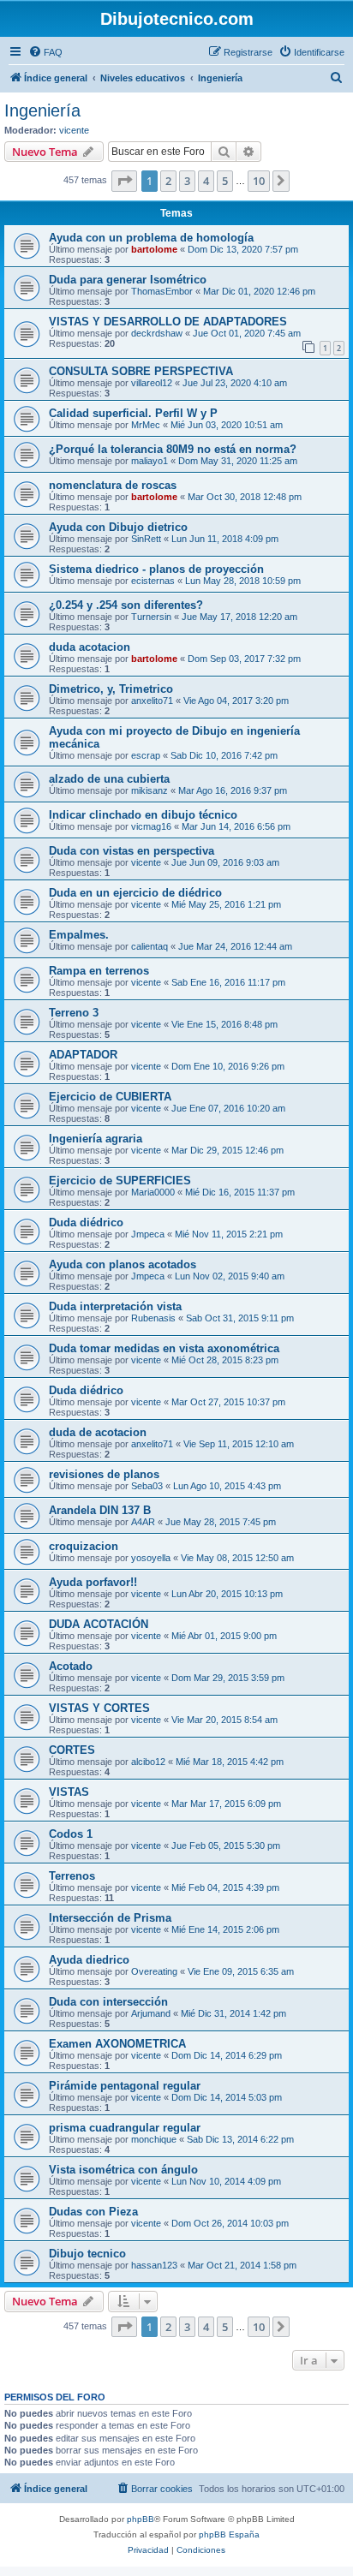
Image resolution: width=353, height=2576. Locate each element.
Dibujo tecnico (87, 2254)
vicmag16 (151, 826)
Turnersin (151, 617)
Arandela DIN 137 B (100, 1510)
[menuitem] (45, 52)
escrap (146, 755)
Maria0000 (153, 1192)
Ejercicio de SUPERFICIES (120, 1181)
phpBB (141, 2519)
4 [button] (206, 181)
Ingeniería (42, 110)
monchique (154, 2139)
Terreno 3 (74, 1013)
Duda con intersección (108, 2002)
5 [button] (225, 181)
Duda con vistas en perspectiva (132, 851)
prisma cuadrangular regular (125, 2128)
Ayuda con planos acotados (123, 1264)
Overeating (154, 1971)
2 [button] (168, 181)
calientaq (150, 946)
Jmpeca (148, 1234)
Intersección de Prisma (110, 1918)
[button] (124, 181)
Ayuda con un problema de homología (151, 238)
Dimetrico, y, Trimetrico (111, 689)
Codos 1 (71, 1834)
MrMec (146, 425)
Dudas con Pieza (93, 2212)
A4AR (143, 1522)
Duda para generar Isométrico (128, 280)
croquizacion (84, 1546)
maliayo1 (150, 461)
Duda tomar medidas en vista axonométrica (164, 1348)
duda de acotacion (98, 1432)
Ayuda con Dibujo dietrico (118, 527)
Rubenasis (153, 1318)
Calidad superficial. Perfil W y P (133, 413)
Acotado (71, 1666)
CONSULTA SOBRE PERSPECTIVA (141, 371)
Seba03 (147, 1486)
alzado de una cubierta (109, 779)
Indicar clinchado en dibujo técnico (143, 815)
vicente (74, 130)
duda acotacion (90, 647)
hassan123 (154, 2265)
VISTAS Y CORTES (99, 1708)
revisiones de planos (104, 1474)
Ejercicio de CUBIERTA (110, 1097)
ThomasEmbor (162, 291)
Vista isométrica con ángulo (123, 2170)
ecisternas (153, 581)
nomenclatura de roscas (113, 485)
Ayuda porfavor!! (93, 1582)
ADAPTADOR (83, 1055)
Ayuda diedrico (89, 1960)
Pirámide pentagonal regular (125, 2086)
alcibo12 (148, 1762)
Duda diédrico (86, 1222)
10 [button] (259, 181)
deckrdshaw (157, 333)
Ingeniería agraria (96, 1139)
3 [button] (187, 181)
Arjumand (151, 2013)
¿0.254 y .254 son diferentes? (126, 605)
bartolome (154, 249)
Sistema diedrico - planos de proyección (156, 569)
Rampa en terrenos (99, 971)
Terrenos (72, 1876)
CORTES (72, 1750)
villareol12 (152, 383)
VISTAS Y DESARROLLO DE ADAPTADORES (168, 322)
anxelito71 (152, 701)
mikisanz (150, 790)
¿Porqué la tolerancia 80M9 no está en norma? (173, 449)
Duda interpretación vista (115, 1306)
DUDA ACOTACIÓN (99, 1624)
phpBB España (229, 2534)
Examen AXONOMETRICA (117, 2044)
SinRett (146, 539)
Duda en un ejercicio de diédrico (135, 893)
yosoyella (151, 1558)
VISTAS (69, 1792)
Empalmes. (79, 935)
